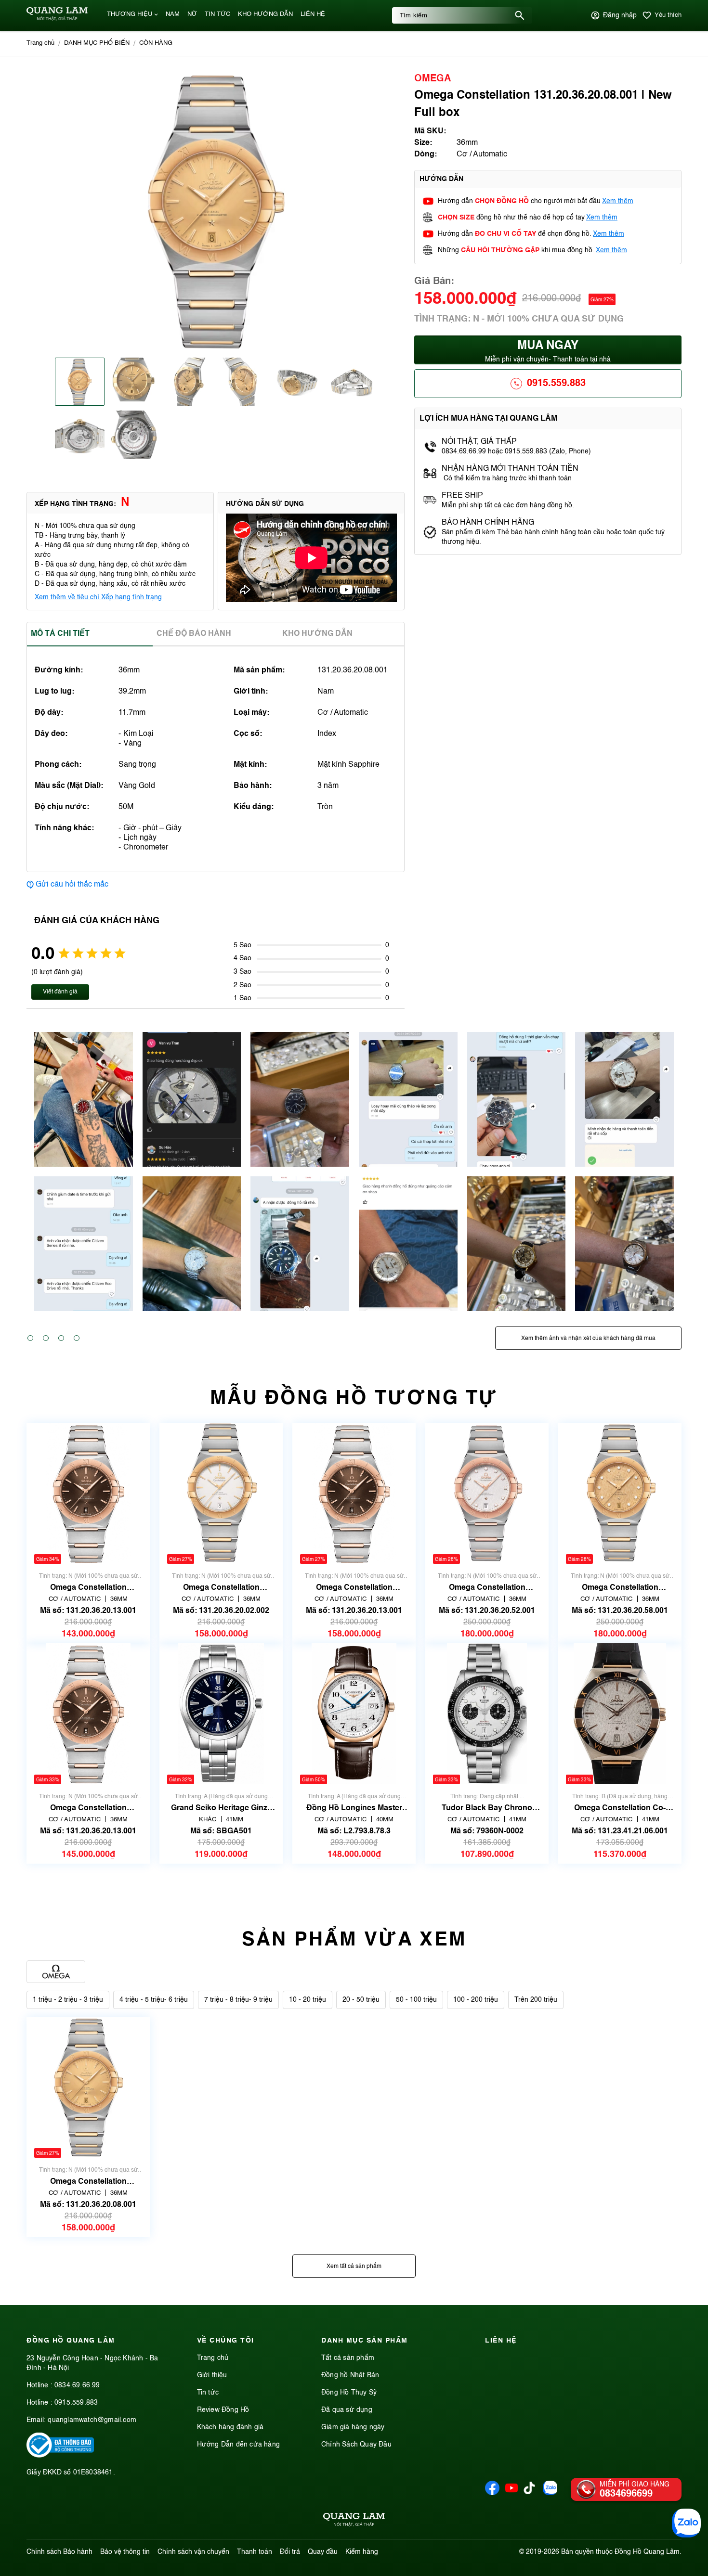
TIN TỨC (217, 14)
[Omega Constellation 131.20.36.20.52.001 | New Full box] (487, 1493)
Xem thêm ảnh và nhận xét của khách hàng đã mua (588, 1339)
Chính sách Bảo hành (59, 2552)
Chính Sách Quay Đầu (356, 2445)
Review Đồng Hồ (223, 2410)
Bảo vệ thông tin (125, 2552)
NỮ (192, 14)
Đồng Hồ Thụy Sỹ (349, 2393)
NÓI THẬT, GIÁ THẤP (479, 442)
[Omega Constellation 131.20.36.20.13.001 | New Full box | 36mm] (88, 1714)
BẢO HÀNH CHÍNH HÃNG (489, 523)
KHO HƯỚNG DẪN (265, 14)
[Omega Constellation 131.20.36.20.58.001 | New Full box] (620, 1493)
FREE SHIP (462, 496)
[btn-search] (520, 15)
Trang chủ (213, 2358)
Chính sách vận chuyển (193, 2552)
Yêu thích (668, 15)
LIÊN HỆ (313, 14)
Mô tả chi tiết (60, 634)
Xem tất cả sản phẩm (354, 2267)
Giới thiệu (212, 2375)
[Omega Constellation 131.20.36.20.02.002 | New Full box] (221, 1493)
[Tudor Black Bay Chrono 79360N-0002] (487, 1714)
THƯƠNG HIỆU (130, 14)
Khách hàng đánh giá (230, 2427)
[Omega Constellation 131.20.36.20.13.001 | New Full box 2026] (88, 1493)
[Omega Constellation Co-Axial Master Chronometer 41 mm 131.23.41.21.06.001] (620, 1714)
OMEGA (433, 79)
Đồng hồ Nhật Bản (350, 2375)
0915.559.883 (556, 384)
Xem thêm (618, 201)
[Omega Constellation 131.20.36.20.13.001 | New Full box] (354, 1493)
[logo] (57, 19)
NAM (173, 14)
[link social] (60, 2456)
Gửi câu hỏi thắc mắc (72, 885)
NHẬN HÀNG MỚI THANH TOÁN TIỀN (510, 469)
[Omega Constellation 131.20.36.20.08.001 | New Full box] (88, 2087)
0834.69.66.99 (77, 2385)
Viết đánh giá (60, 992)
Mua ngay (548, 352)
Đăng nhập (620, 15)
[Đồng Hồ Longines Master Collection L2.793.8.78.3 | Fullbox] (354, 1714)
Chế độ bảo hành (194, 634)
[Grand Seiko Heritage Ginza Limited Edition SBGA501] (221, 1714)
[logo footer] (354, 2521)
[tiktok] (529, 2492)
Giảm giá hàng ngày (353, 2427)
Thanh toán (255, 2552)
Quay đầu (323, 2552)
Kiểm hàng (362, 2552)
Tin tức (208, 2393)
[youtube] (511, 2493)
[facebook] (492, 2493)
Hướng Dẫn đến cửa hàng (238, 2445)
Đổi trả (290, 2552)
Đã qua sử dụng (347, 2410)
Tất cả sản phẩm (348, 2358)
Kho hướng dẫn (317, 634)
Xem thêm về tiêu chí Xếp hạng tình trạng (98, 597)
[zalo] (550, 2493)
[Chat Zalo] (686, 2523)
